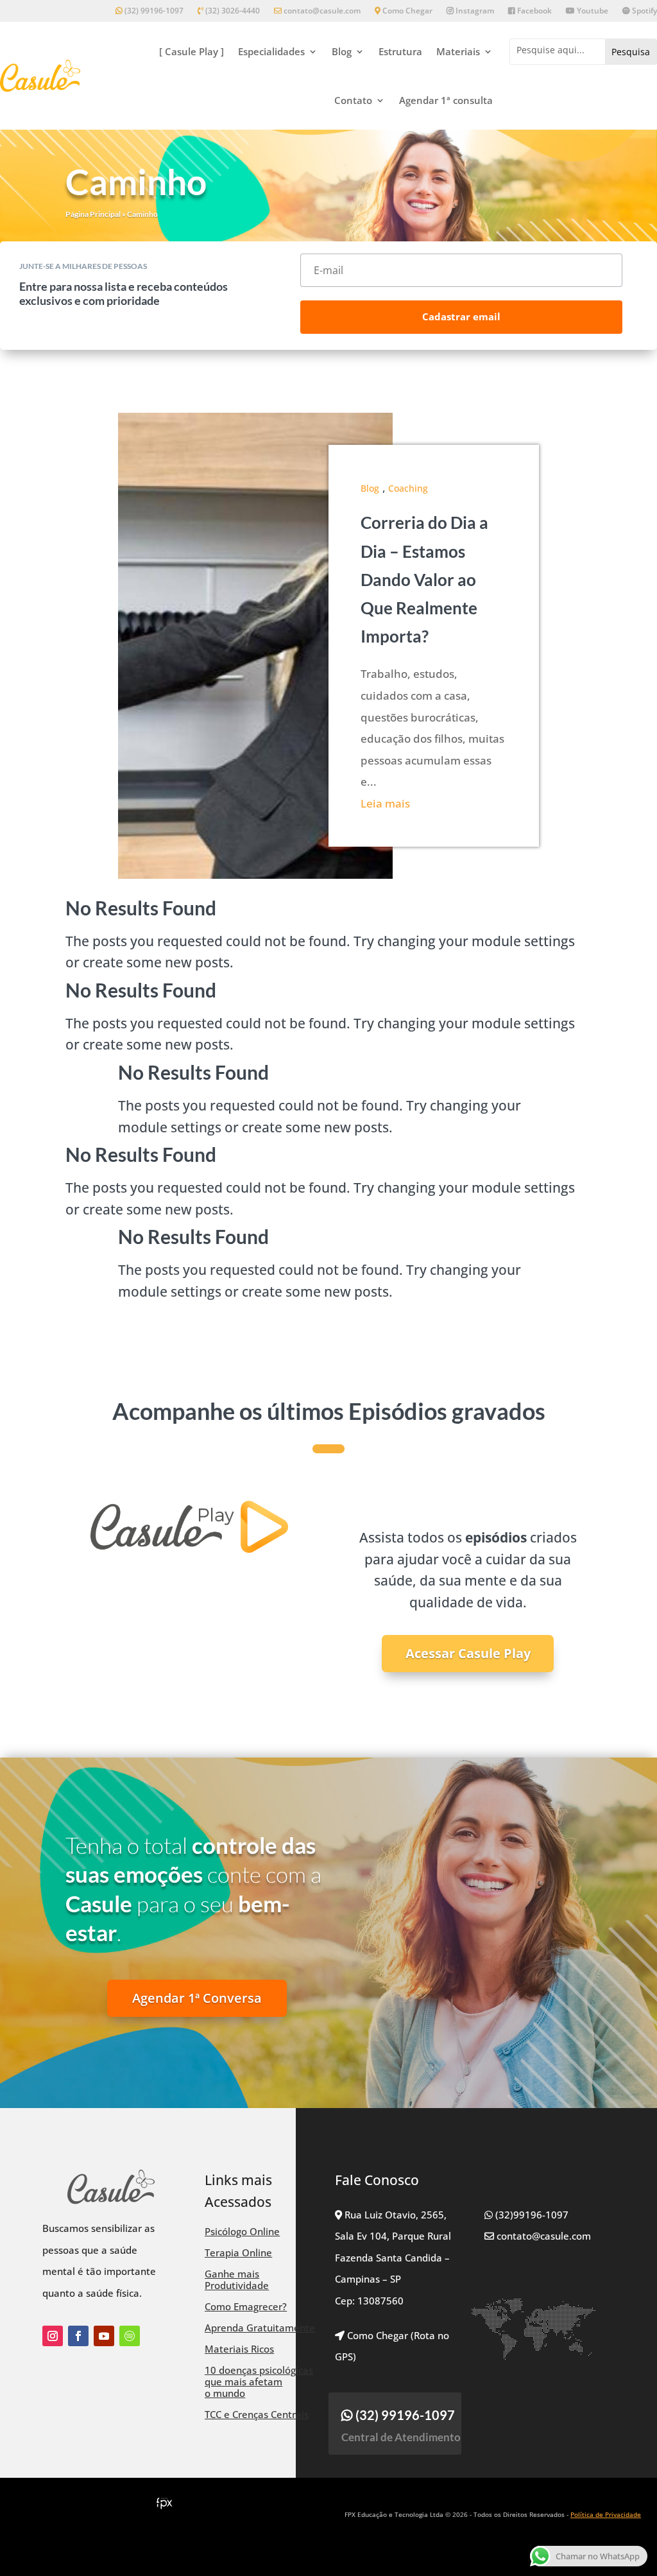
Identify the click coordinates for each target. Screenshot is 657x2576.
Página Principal (93, 214)
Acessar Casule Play (468, 1653)
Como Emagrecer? (246, 2306)
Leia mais (385, 803)
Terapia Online (238, 2252)
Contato (353, 100)
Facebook (533, 11)
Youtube (592, 11)
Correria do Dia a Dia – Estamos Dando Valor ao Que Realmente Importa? (424, 579)
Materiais (458, 51)
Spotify (644, 11)
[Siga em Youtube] (104, 2336)
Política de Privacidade (606, 2514)
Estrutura (400, 51)
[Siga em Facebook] (78, 2336)
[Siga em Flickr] (130, 2336)
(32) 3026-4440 (232, 11)
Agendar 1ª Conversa (197, 1998)
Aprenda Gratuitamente (260, 2328)
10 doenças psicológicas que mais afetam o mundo (259, 2382)
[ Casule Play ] (192, 51)
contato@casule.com (322, 11)
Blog (342, 51)
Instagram (474, 11)
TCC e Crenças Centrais (257, 2414)
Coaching (408, 488)
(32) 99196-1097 (153, 11)
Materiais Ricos (239, 2349)
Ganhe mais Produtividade (237, 2279)
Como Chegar (406, 11)
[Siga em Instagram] (53, 2336)
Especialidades (271, 51)
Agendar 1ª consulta (446, 100)
